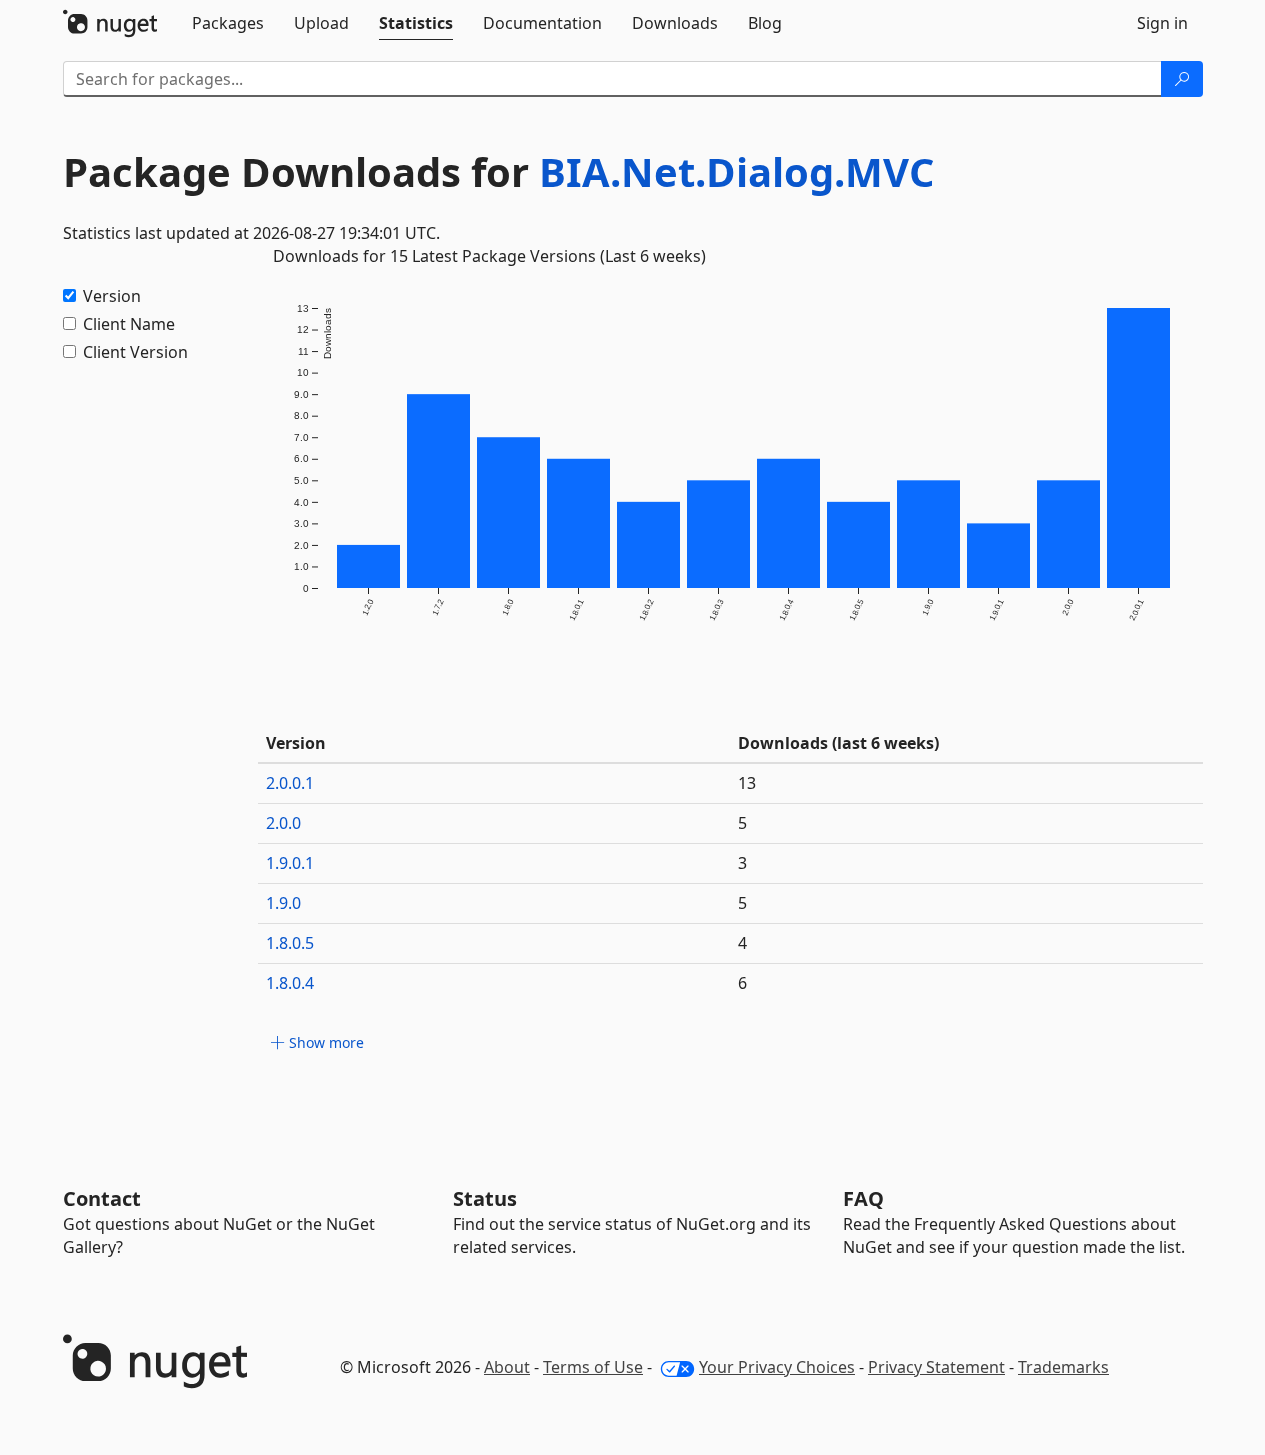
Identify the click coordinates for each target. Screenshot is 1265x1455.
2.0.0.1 (290, 783)
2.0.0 (283, 823)
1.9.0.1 (290, 863)
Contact (102, 1198)
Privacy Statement (936, 1367)
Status (485, 1198)
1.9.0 (283, 903)
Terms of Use (593, 1367)
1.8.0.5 (290, 943)
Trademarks (1063, 1367)
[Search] (1182, 79)
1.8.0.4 (290, 983)
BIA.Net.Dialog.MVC (736, 171)
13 (747, 783)
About (507, 1367)
